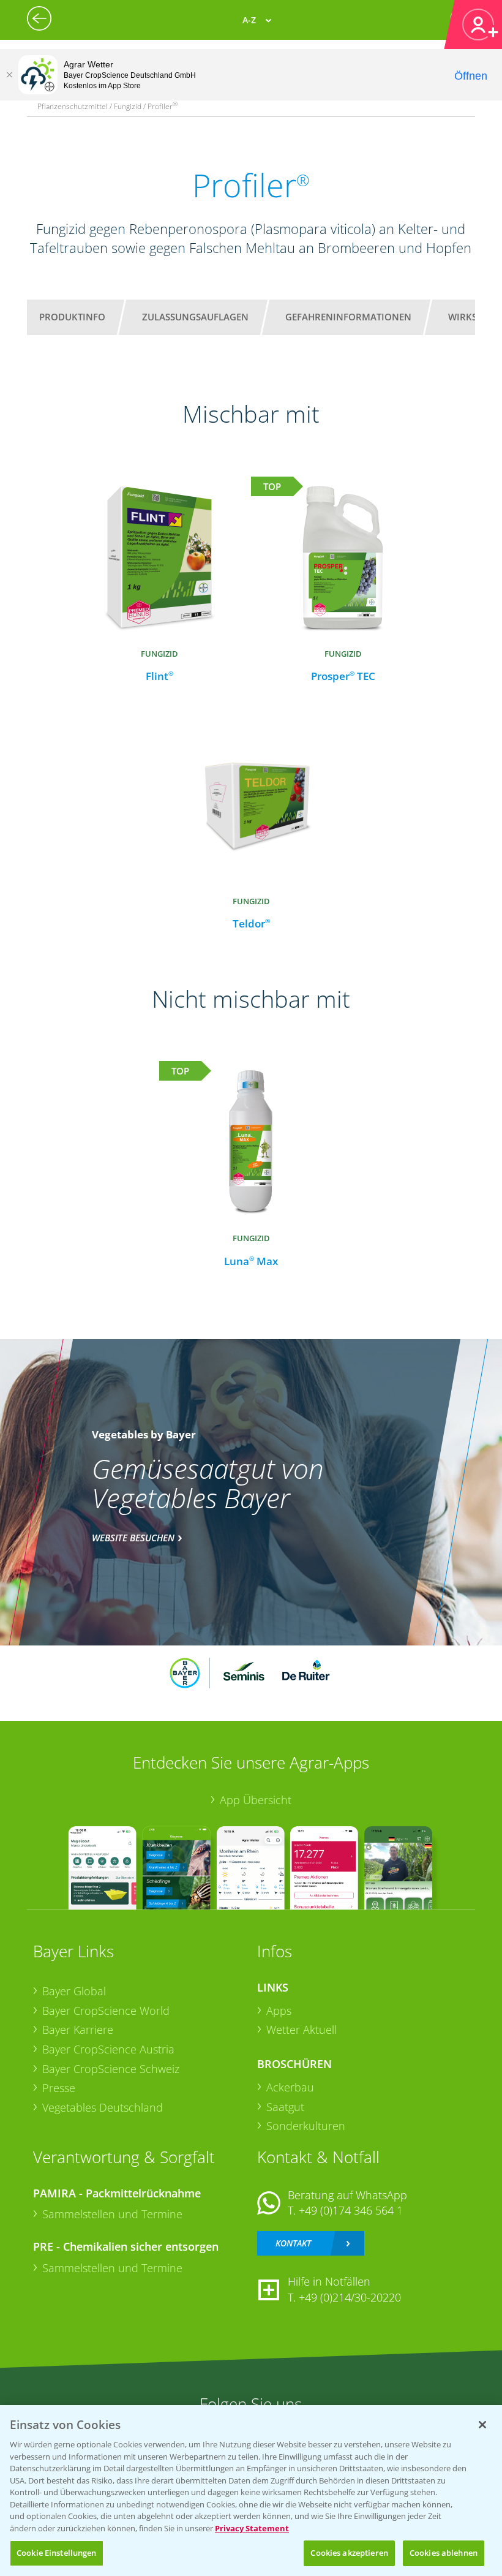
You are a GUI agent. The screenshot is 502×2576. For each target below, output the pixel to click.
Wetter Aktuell (302, 2030)
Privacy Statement (252, 2528)
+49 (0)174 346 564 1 (351, 2210)
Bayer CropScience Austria (108, 2049)
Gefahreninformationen (348, 317)
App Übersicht (256, 1800)
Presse (59, 2088)
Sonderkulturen (306, 2126)
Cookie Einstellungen (57, 2553)
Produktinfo (72, 317)
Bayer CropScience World (106, 2011)
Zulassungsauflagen (195, 317)
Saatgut (285, 2107)
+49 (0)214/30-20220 (350, 2297)
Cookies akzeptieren (349, 2553)
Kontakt (293, 2243)
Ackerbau (290, 2087)
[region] (251, 2491)
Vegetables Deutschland (103, 2107)
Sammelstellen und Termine (112, 2214)
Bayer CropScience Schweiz (111, 2069)
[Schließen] (9, 75)
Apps (279, 2011)
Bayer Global (74, 1991)
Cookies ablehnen (444, 2553)
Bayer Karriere (78, 2030)
